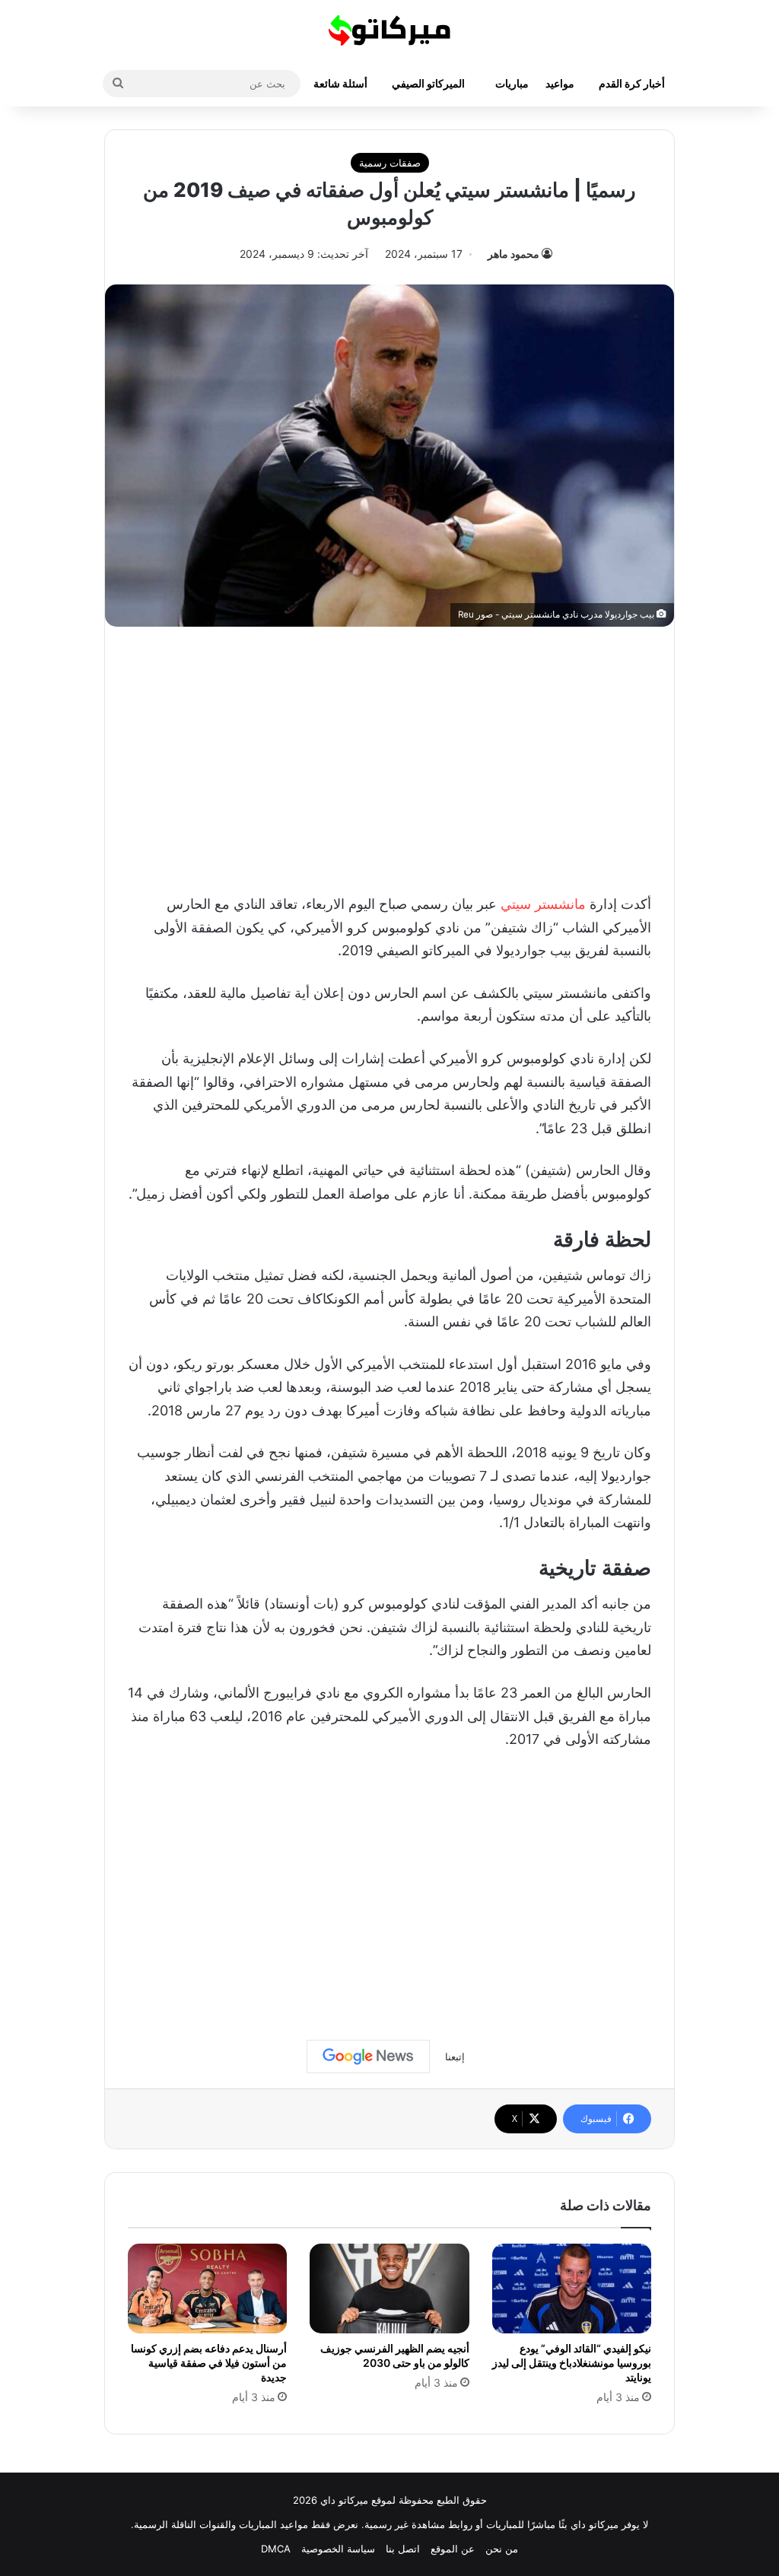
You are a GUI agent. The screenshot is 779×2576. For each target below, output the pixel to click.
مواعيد (560, 83)
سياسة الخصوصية (338, 2549)
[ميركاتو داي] (389, 30)
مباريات (512, 83)
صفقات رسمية (390, 163)
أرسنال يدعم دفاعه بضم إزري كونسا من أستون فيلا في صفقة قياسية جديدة (209, 2363)
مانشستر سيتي (543, 904)
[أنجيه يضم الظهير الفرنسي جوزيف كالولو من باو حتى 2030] (389, 2289)
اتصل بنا (403, 2549)
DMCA (276, 2549)
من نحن (502, 2549)
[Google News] (368, 2057)
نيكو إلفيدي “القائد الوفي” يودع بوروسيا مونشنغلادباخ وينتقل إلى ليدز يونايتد (572, 2363)
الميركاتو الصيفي (428, 83)
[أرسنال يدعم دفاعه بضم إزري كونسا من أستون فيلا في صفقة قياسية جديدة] (207, 2289)
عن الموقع (453, 2549)
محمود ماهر (514, 254)
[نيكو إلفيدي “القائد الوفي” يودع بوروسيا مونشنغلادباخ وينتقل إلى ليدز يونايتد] (572, 2289)
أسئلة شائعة (340, 83)
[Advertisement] (389, 756)
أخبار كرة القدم (632, 83)
